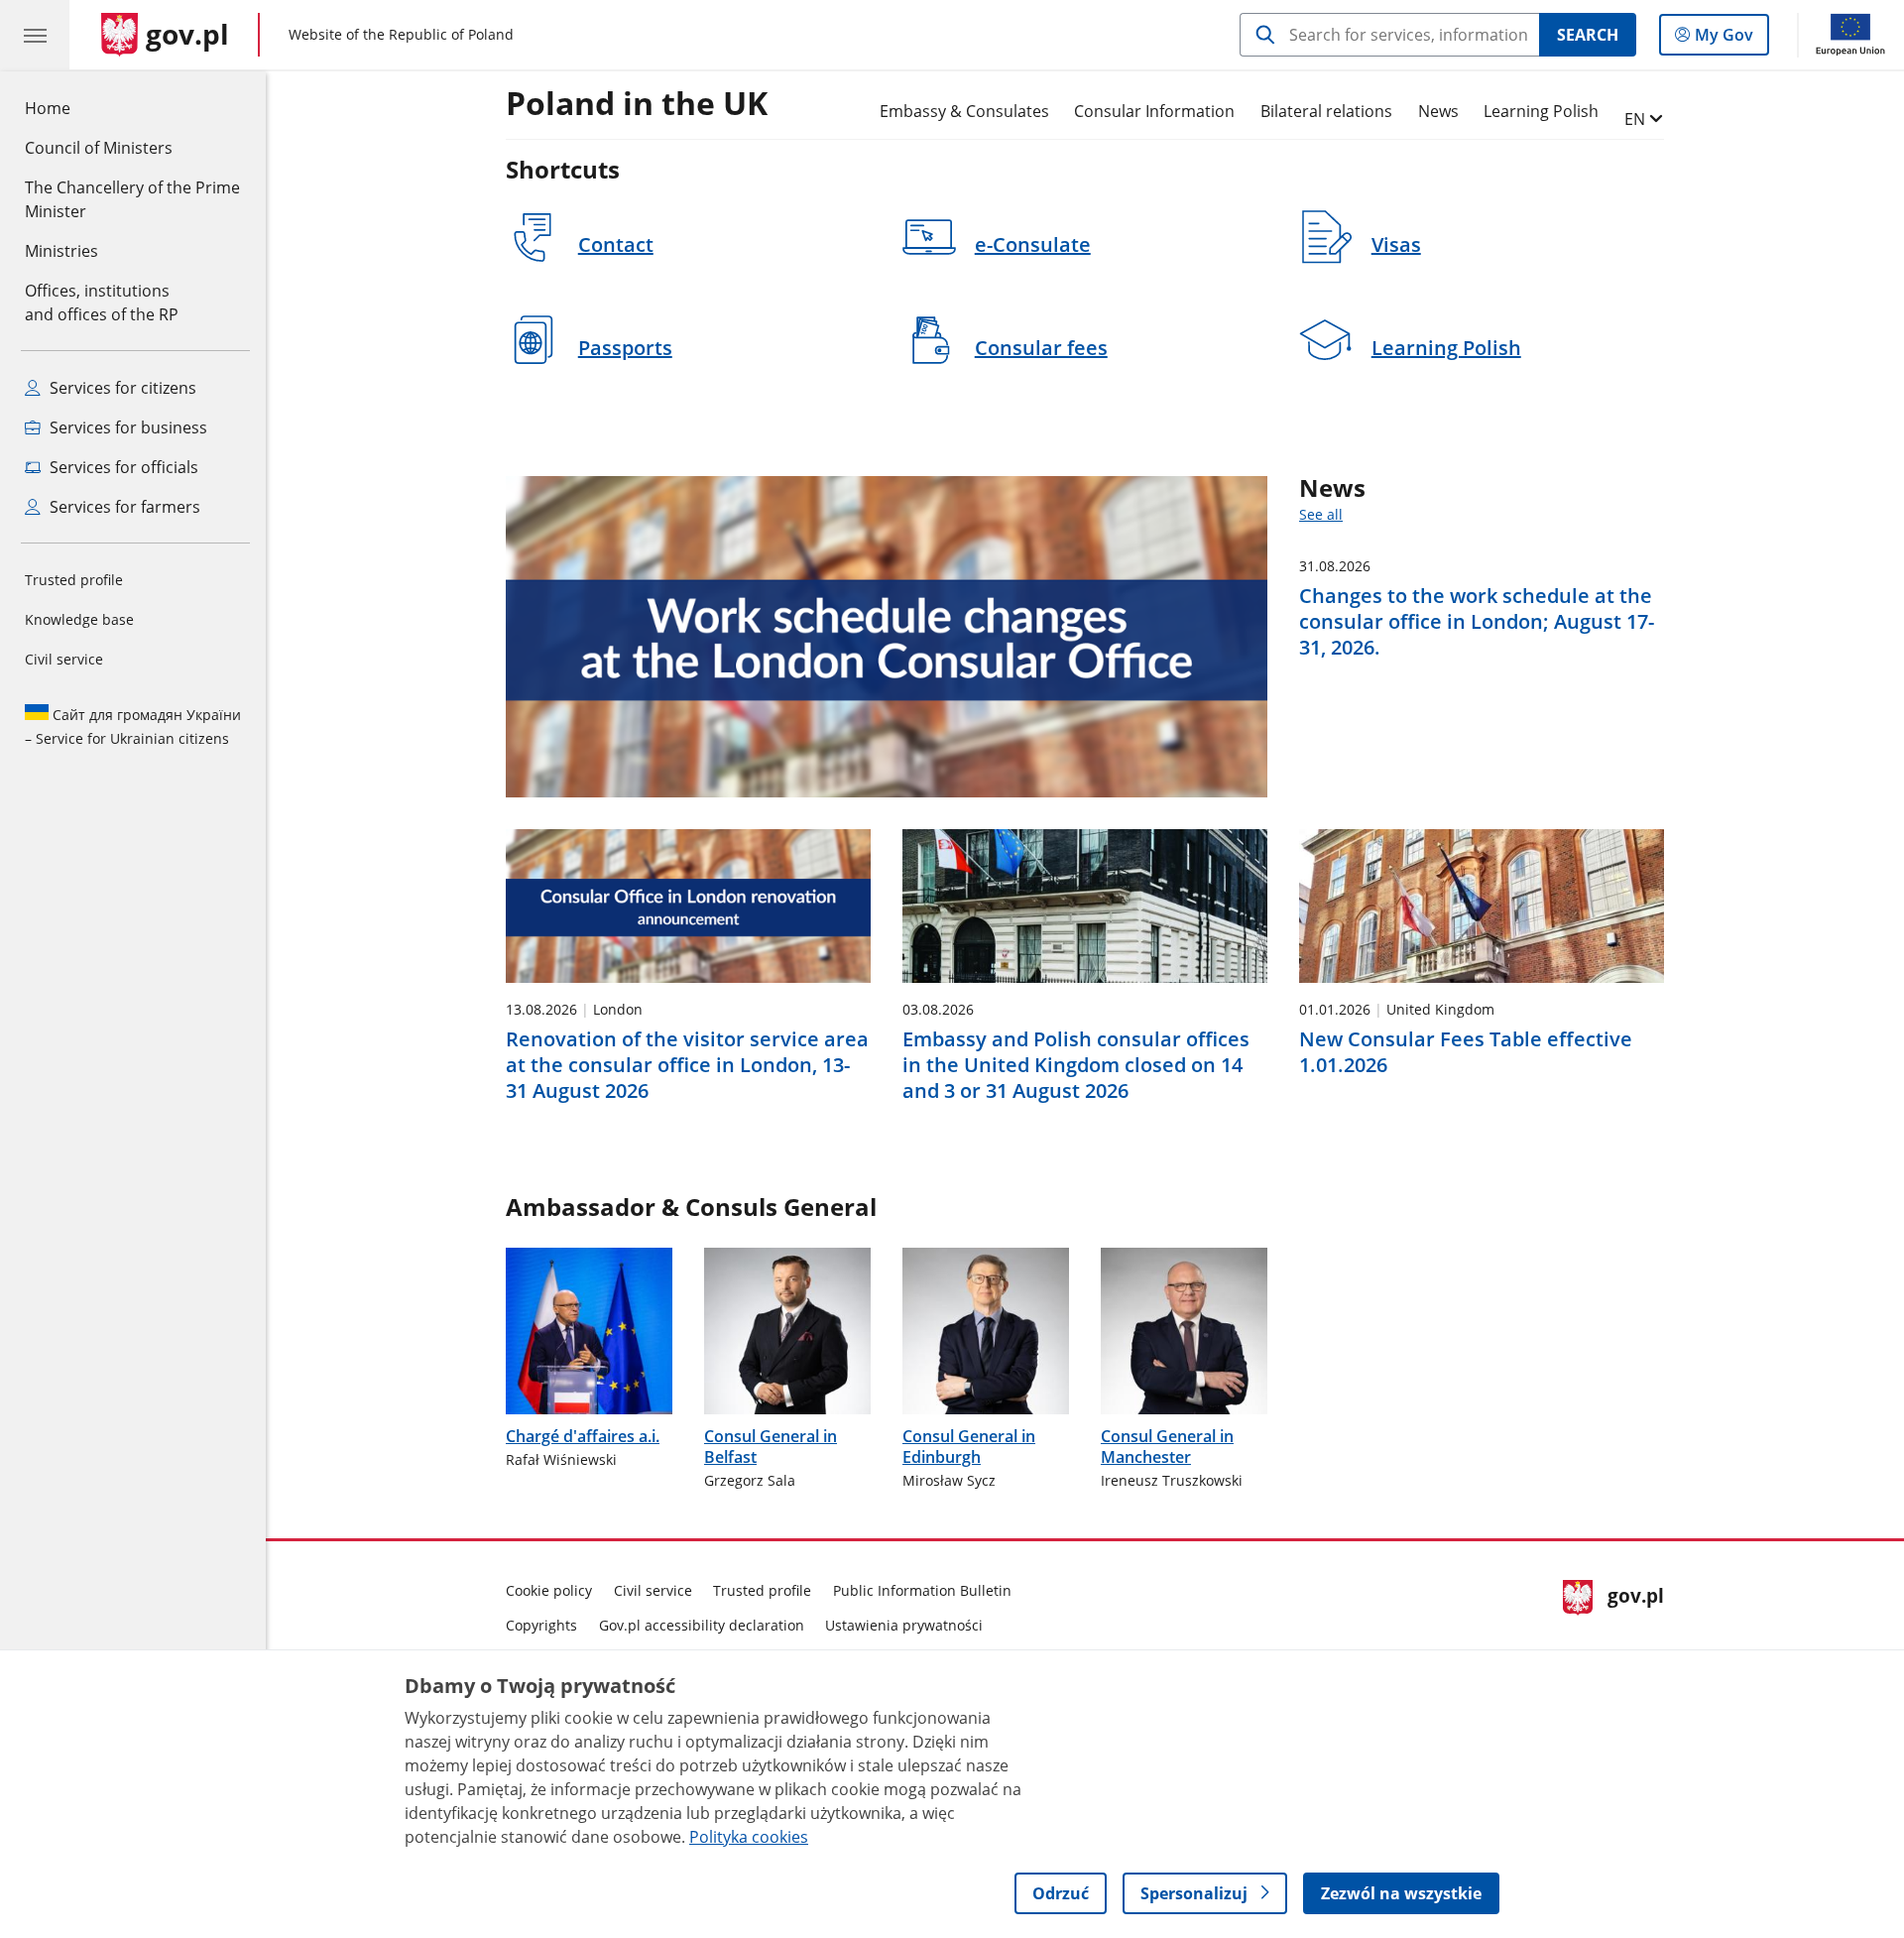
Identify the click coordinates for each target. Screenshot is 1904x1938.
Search (1588, 35)
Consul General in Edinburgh (969, 1447)
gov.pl (1635, 1605)
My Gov (1724, 39)
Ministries (61, 251)
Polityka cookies (749, 1837)
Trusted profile (74, 580)
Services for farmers (123, 507)
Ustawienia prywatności (904, 1625)
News (1438, 111)
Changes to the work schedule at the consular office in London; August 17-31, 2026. (1477, 622)
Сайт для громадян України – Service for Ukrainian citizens (133, 727)
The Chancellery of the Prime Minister (132, 199)
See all (1321, 514)
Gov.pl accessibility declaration (702, 1625)
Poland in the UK (637, 104)
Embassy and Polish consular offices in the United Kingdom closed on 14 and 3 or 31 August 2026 (1076, 1065)
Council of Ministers (99, 148)
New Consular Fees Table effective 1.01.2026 (1466, 1052)
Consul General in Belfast (771, 1447)
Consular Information (1154, 111)
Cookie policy (549, 1590)
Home (48, 108)
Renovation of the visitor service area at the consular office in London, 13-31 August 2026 (687, 1065)
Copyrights (541, 1625)
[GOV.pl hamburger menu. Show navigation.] (35, 35)
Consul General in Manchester (1167, 1447)
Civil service (64, 659)
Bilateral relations (1326, 111)
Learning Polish (1541, 111)
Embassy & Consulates (964, 111)
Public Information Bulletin (922, 1590)
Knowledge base (79, 619)
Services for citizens (121, 388)
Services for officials (122, 467)
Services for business (126, 427)
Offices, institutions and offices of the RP (102, 303)
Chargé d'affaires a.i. (583, 1436)
